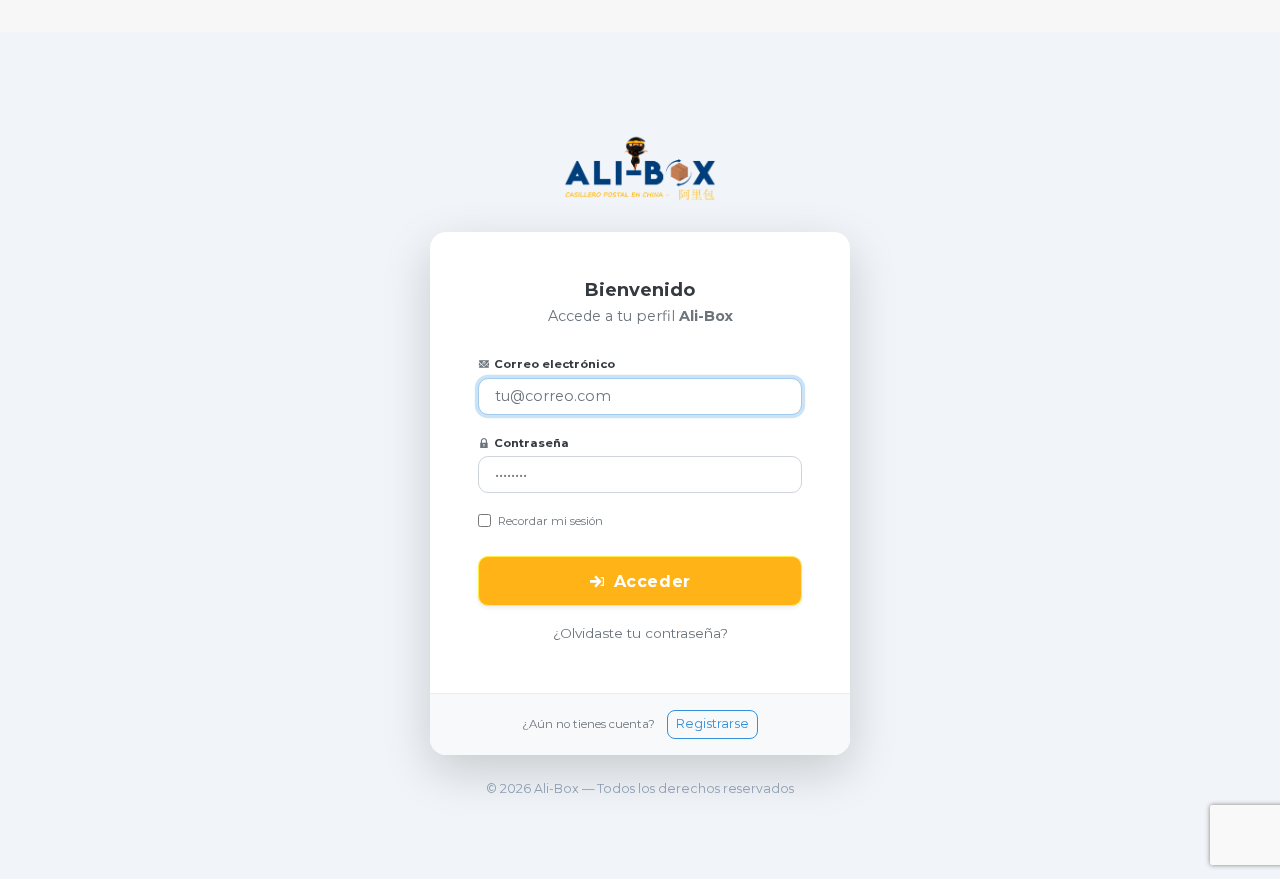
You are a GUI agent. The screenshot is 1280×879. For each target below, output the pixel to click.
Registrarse (712, 723)
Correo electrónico (554, 364)
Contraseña (531, 443)
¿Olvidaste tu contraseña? (640, 633)
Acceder (652, 581)
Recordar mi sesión (550, 521)
